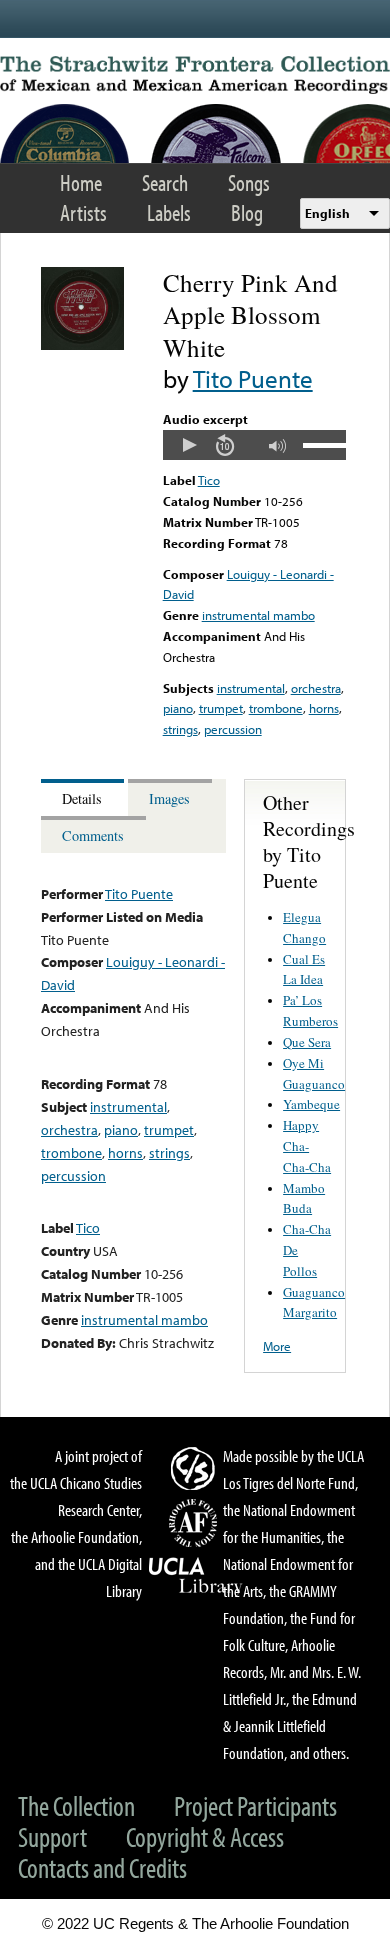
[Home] (195, 75)
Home (81, 182)
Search (165, 182)
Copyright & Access (205, 1836)
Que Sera (307, 1042)
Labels (169, 212)
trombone (276, 708)
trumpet (221, 708)
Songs (249, 182)
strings (180, 729)
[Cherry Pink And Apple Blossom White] (82, 345)
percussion (233, 729)
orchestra (316, 688)
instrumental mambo (258, 615)
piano (178, 708)
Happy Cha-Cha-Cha (307, 1146)
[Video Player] (254, 445)
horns (324, 708)
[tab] (84, 797)
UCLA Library (196, 1576)
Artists (83, 212)
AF (196, 1523)
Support (52, 1836)
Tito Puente (253, 378)
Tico (209, 480)
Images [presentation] (169, 798)
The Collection (76, 1805)
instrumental (251, 688)
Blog (247, 212)
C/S (196, 1468)
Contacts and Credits (102, 1867)
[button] (189, 445)
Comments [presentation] (93, 835)
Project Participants (255, 1805)
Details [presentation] (82, 798)
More (277, 1346)
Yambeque (311, 1104)
